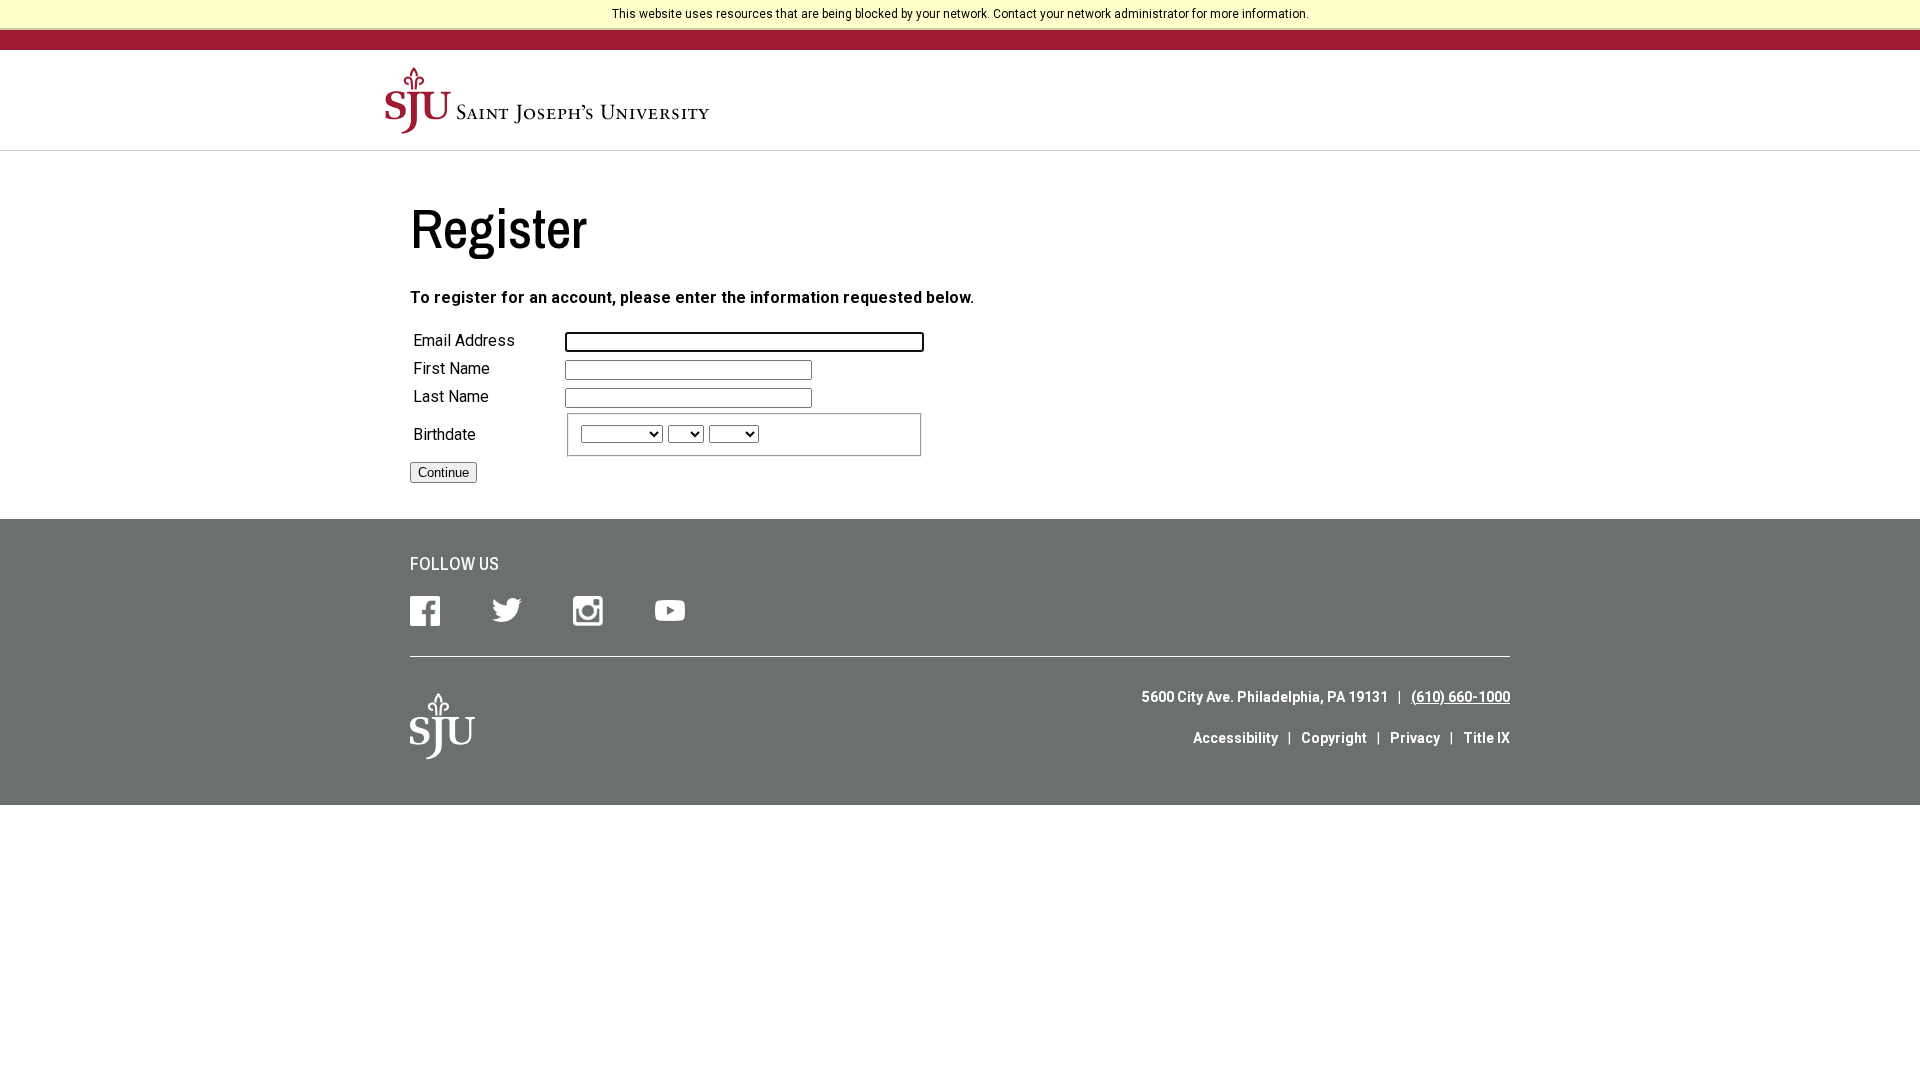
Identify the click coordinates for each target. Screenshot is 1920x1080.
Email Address (464, 340)
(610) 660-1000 (1460, 697)
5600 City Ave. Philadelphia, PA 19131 (1265, 697)
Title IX (1486, 738)
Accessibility (1235, 738)
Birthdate (444, 434)
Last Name (451, 396)
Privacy (1415, 738)
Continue (443, 472)
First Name (451, 368)
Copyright (1334, 738)
